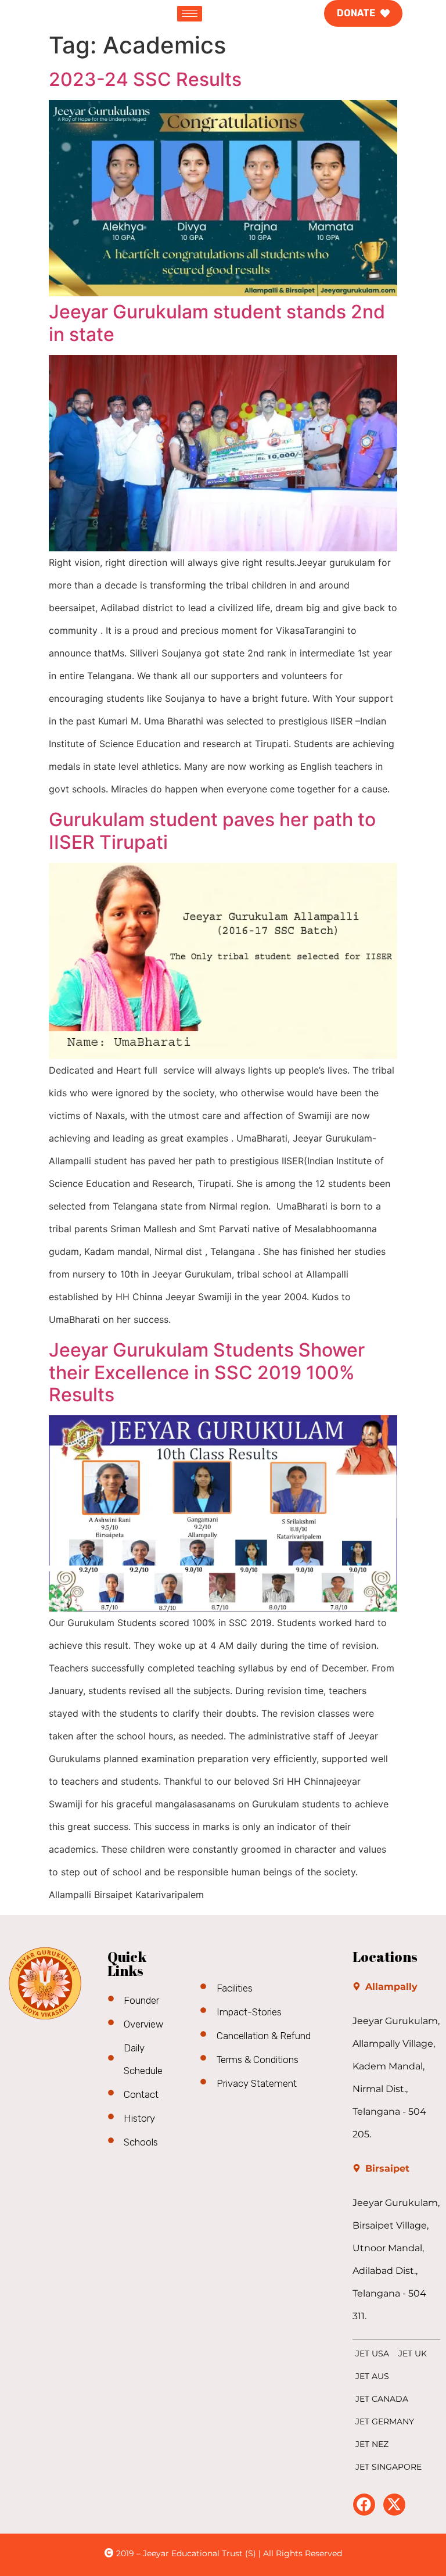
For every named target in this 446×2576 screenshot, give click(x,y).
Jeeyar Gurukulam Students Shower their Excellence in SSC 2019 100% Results (207, 1372)
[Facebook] (364, 2505)
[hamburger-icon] (190, 14)
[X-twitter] (394, 2505)
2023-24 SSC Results (145, 79)
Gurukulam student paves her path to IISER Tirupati (212, 830)
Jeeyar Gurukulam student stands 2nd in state (217, 323)
